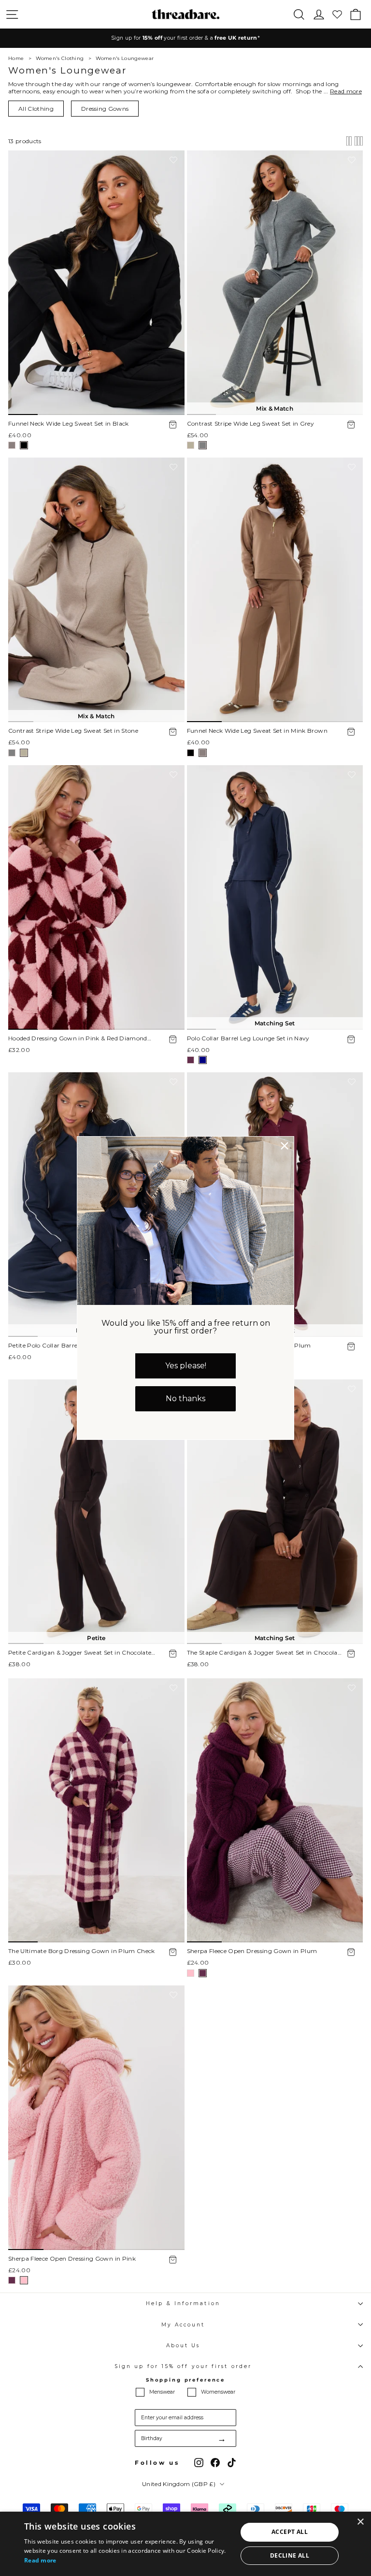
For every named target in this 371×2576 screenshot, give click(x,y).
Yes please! (186, 1366)
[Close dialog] (285, 1146)
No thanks (185, 1399)
